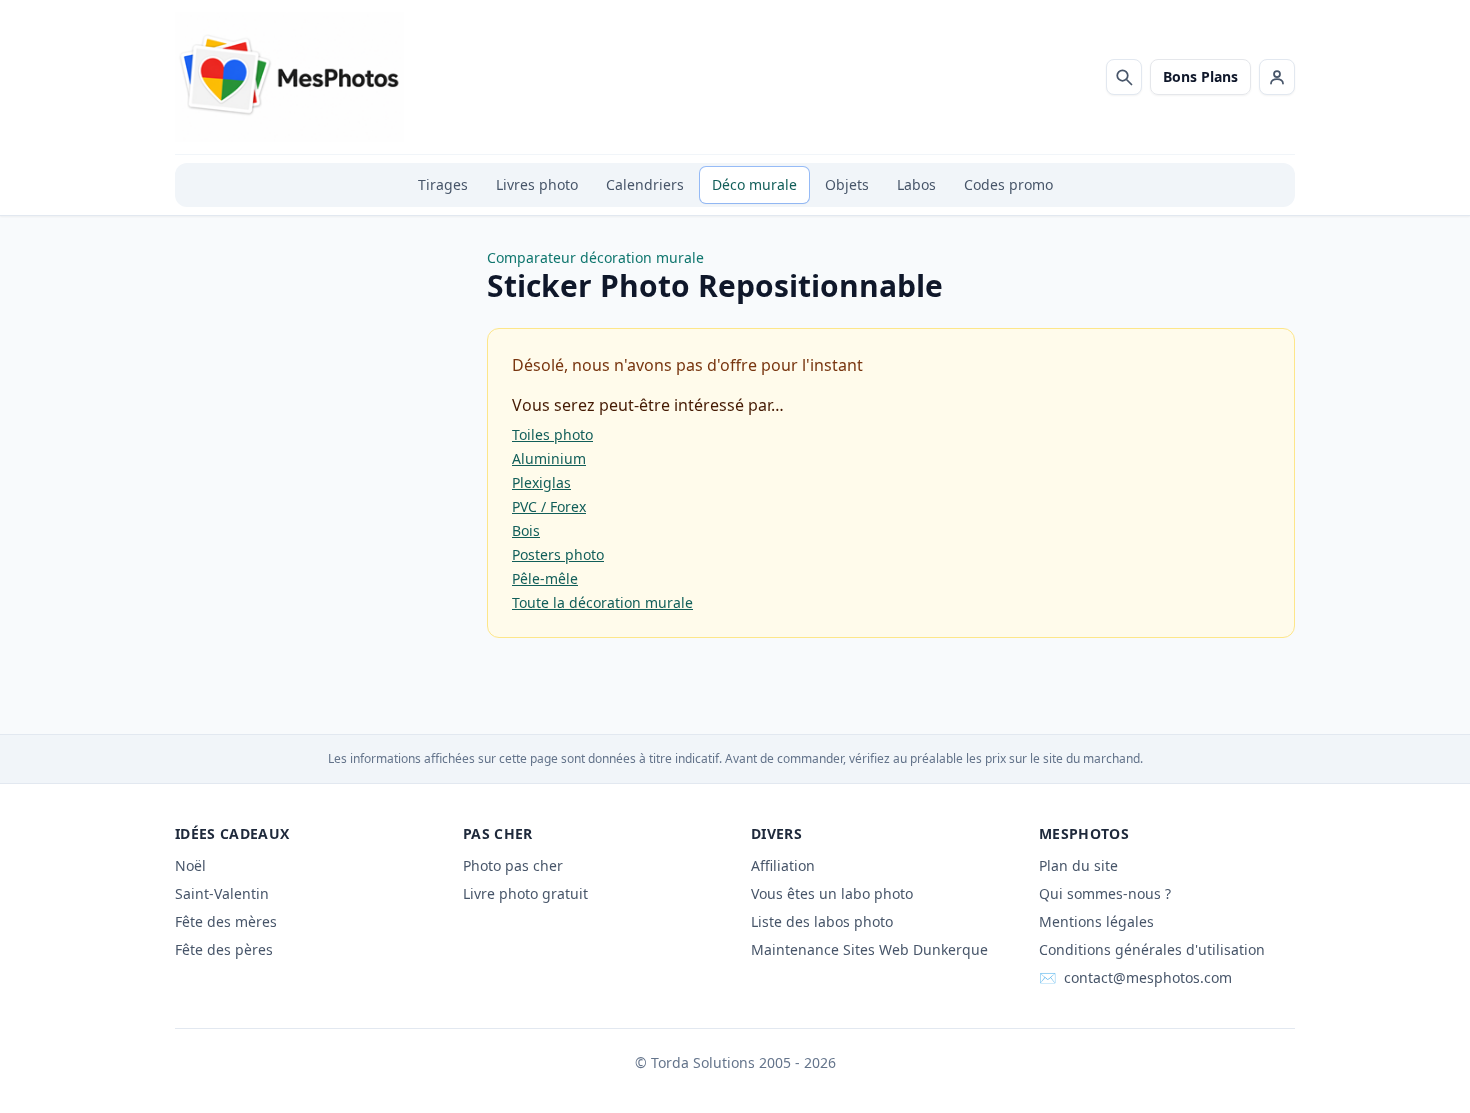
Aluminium (549, 458)
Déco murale (754, 184)
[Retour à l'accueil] (289, 77)
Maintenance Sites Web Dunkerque (869, 949)
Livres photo (537, 184)
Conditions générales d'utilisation (1152, 949)
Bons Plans (1200, 76)
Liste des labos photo (822, 921)
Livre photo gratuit (525, 893)
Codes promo (1008, 184)
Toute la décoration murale (602, 602)
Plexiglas (541, 482)
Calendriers (645, 184)
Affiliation (783, 865)
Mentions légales (1096, 921)
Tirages (443, 184)
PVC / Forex (549, 506)
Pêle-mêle (545, 578)
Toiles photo (552, 434)
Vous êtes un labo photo (832, 893)
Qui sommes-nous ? (1105, 893)
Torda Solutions (703, 1062)
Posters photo (558, 554)
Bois (526, 530)
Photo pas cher (513, 865)
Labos (916, 184)
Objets (847, 184)
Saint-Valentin (222, 893)
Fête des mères (226, 921)
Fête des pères (224, 949)
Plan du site (1078, 865)
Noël (190, 865)
